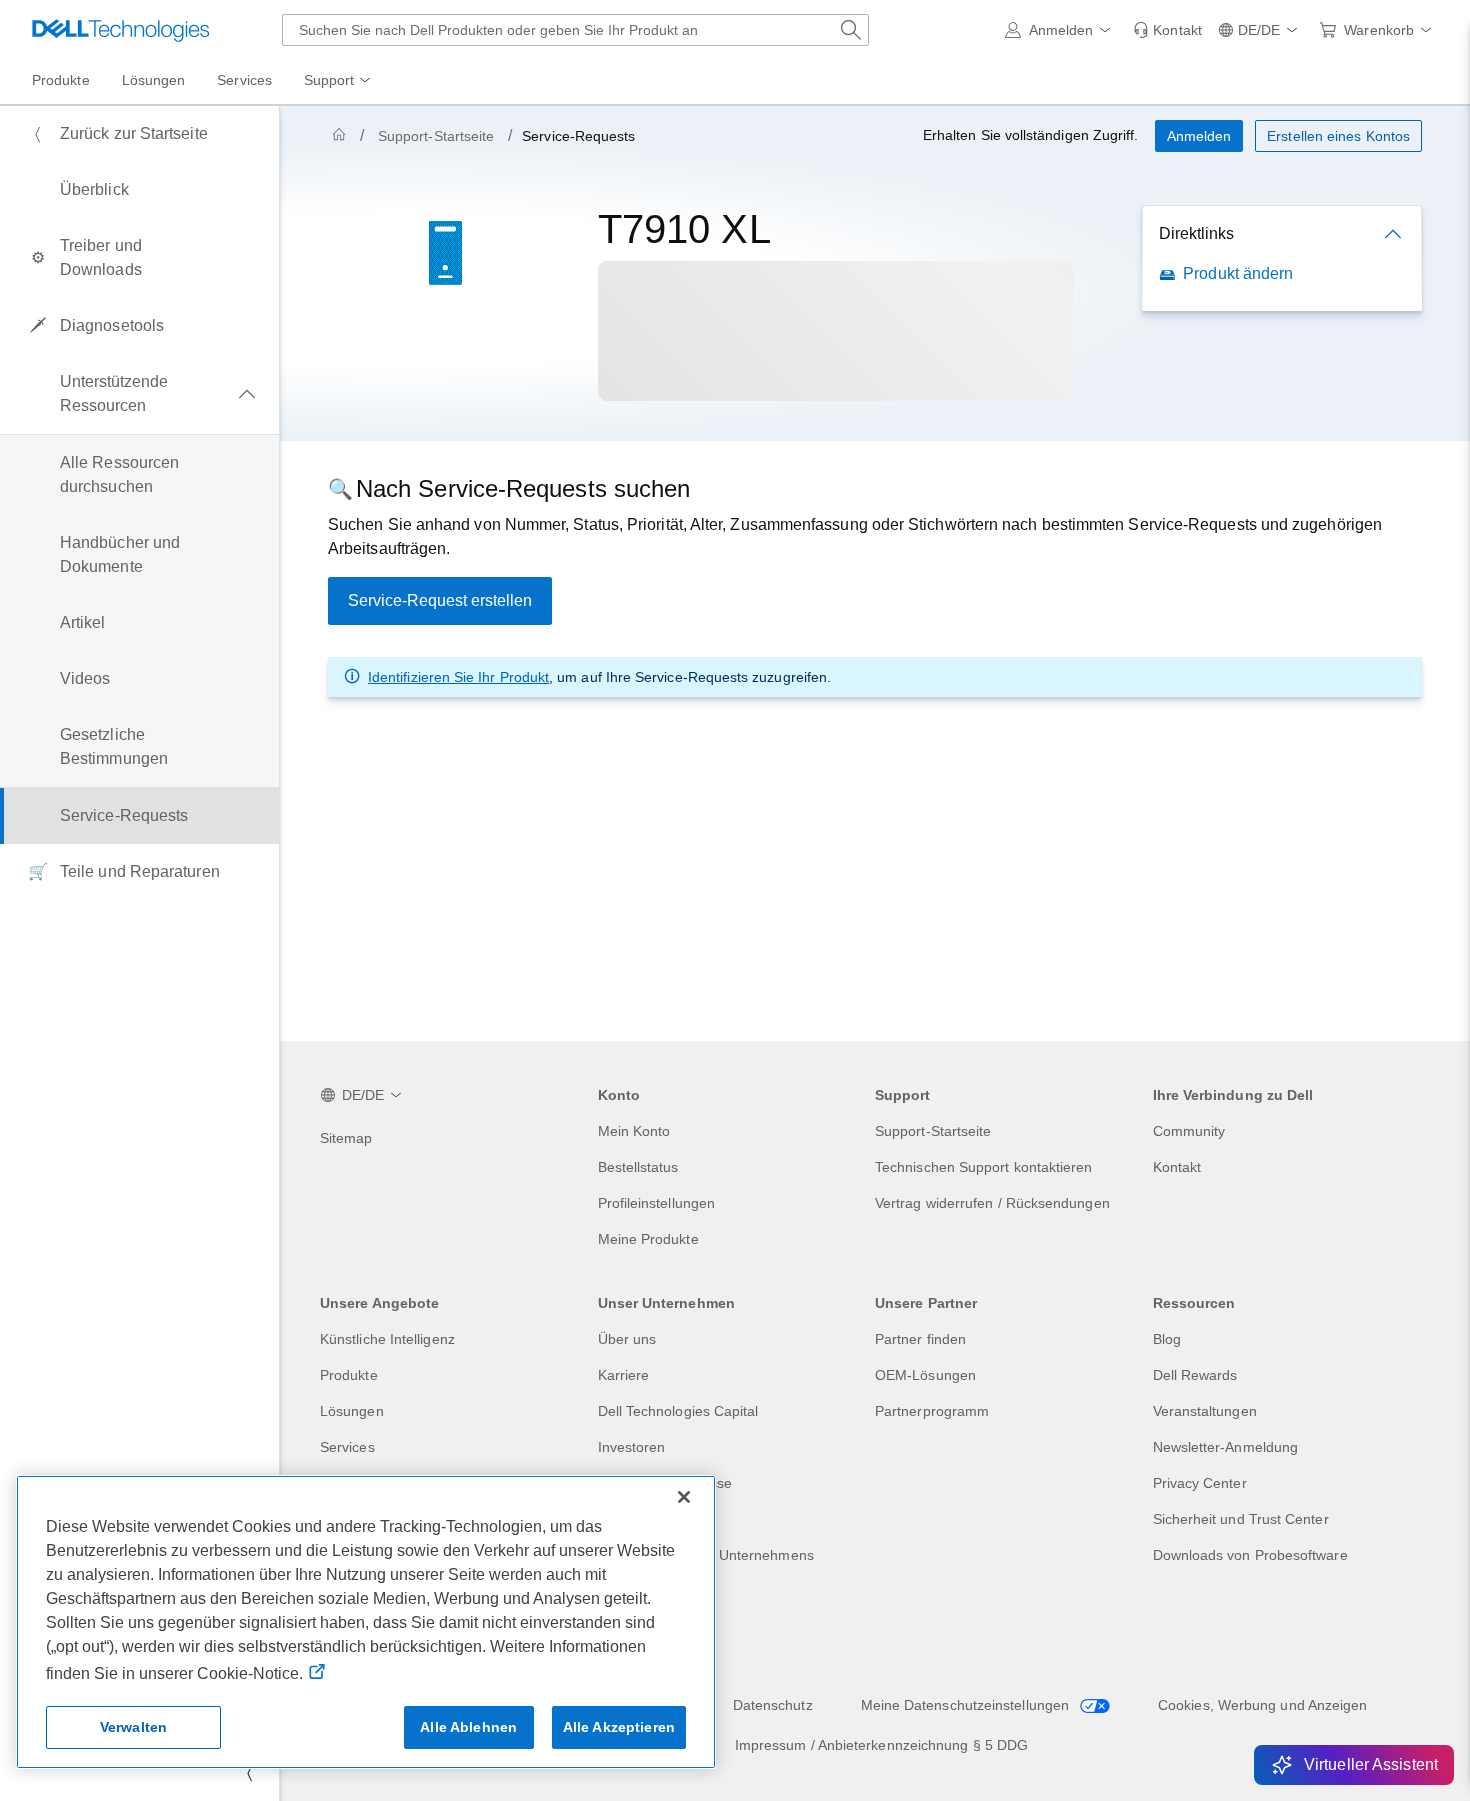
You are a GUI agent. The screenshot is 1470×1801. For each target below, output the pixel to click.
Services (347, 1447)
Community (1189, 1131)
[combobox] (575, 30)
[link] (1167, 30)
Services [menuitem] (244, 80)
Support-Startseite (436, 136)
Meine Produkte (648, 1239)
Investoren (632, 1447)
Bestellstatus (638, 1167)
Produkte (349, 1375)
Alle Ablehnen (468, 1727)
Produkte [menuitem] (61, 80)
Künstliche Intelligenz (387, 1339)
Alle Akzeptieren (619, 1727)
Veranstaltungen (1205, 1411)
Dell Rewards (1195, 1375)
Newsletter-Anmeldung (1226, 1447)
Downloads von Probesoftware (1250, 1555)
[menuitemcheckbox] (139, 394)
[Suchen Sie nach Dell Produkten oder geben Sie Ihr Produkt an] (851, 30)
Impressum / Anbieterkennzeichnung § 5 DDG (881, 1745)
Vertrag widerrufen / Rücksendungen (992, 1203)
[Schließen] (684, 1497)
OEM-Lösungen (925, 1375)
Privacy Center (1200, 1483)
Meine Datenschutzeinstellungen (967, 1705)
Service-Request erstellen (440, 600)
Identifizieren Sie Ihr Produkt (458, 677)
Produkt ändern (1238, 273)
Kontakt (1177, 1167)
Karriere (624, 1375)
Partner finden (920, 1339)
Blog (1167, 1339)
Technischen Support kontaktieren (984, 1167)
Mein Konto (634, 1131)
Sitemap (346, 1138)
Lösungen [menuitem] (154, 80)
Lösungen (352, 1411)
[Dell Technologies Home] (121, 30)
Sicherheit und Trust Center (1241, 1519)
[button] (1061, 30)
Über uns (627, 1339)
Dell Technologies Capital (678, 1411)
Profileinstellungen (657, 1203)
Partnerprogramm (932, 1411)
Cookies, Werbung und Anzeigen (1262, 1705)
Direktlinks (1196, 233)
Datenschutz (773, 1705)
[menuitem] (339, 81)
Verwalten (133, 1727)
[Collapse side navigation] (249, 1773)
